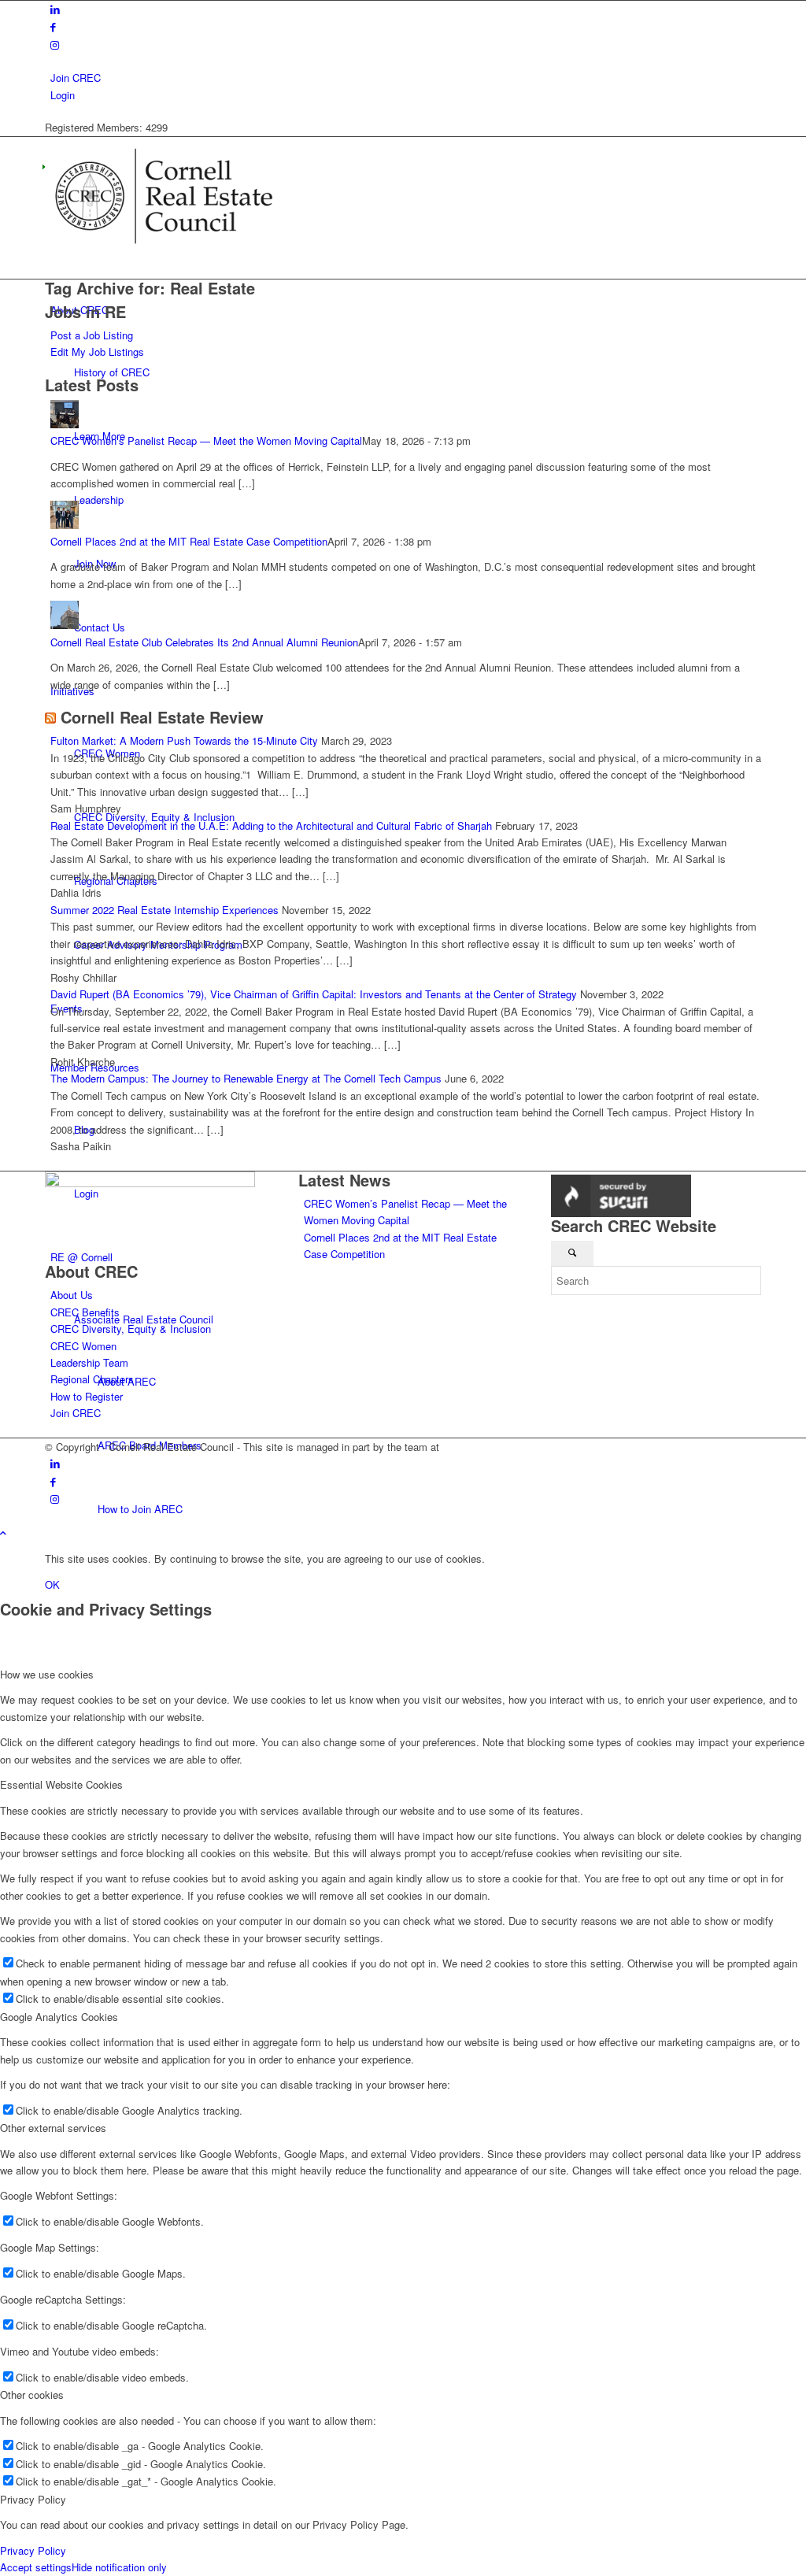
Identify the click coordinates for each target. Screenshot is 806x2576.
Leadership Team (89, 1362)
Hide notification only (119, 2567)
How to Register (87, 1396)
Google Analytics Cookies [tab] (59, 2017)
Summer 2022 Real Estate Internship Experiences (165, 910)
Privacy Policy (33, 2550)
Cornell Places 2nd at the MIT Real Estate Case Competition (189, 541)
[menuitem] (406, 78)
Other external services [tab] (53, 2128)
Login (63, 95)
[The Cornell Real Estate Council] (163, 251)
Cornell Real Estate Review (162, 717)
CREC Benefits (85, 1312)
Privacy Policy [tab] (33, 2499)
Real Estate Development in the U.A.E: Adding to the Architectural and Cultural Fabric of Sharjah (271, 825)
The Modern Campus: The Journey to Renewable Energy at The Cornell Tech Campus (246, 1078)
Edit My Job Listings (97, 352)
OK (52, 1584)
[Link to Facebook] (53, 26)
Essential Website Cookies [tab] (61, 1784)
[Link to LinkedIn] (55, 9)
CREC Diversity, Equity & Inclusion (131, 1329)
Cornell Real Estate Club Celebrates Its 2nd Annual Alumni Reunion (204, 642)
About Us (72, 1295)
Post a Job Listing (92, 335)
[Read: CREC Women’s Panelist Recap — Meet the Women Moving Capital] (65, 424)
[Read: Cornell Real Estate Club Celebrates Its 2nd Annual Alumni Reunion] (65, 625)
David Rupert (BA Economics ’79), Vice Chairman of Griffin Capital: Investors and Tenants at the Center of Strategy (314, 994)
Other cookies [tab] (32, 2395)
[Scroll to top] (3, 1532)
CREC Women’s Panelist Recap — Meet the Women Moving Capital (206, 440)
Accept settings (36, 2567)
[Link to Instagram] (55, 44)
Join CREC (76, 78)
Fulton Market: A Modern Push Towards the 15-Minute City (184, 740)
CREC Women (83, 1346)
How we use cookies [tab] (47, 1674)
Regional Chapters (92, 1379)
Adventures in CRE (486, 1447)
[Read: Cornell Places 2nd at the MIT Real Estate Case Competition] (65, 525)
